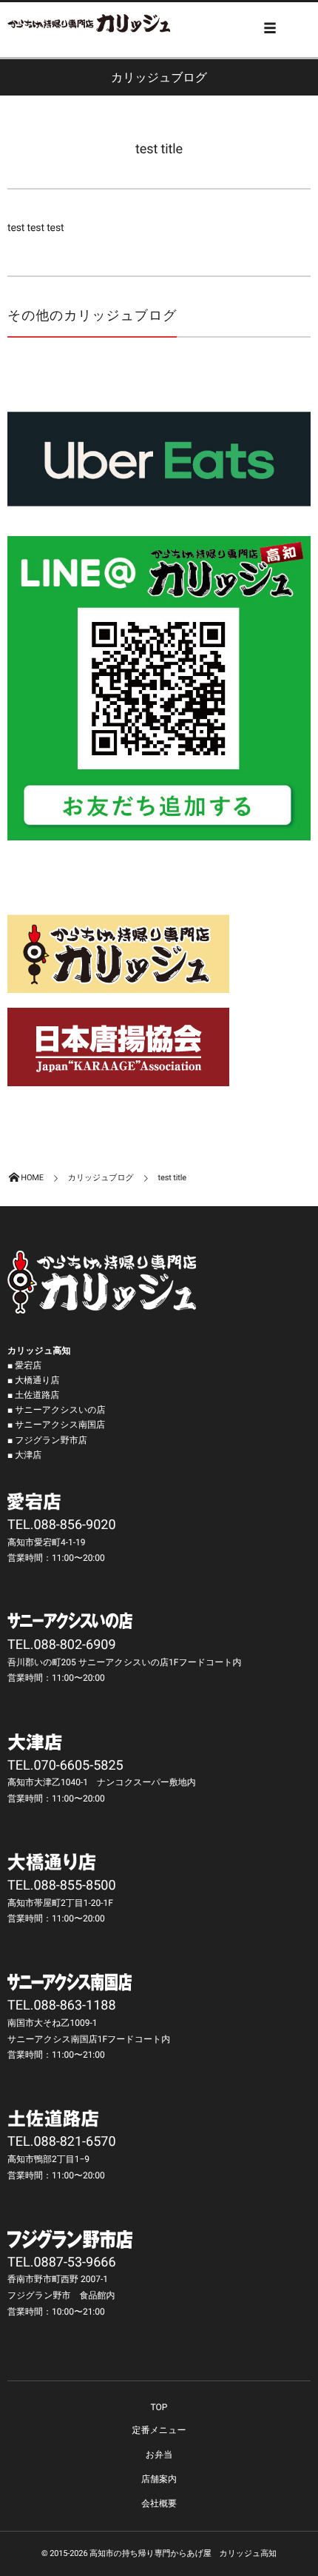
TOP (159, 2407)
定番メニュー (159, 2430)
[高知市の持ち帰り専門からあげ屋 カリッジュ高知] (89, 23)
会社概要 (159, 2503)
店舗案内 (159, 2479)
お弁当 (159, 2455)
